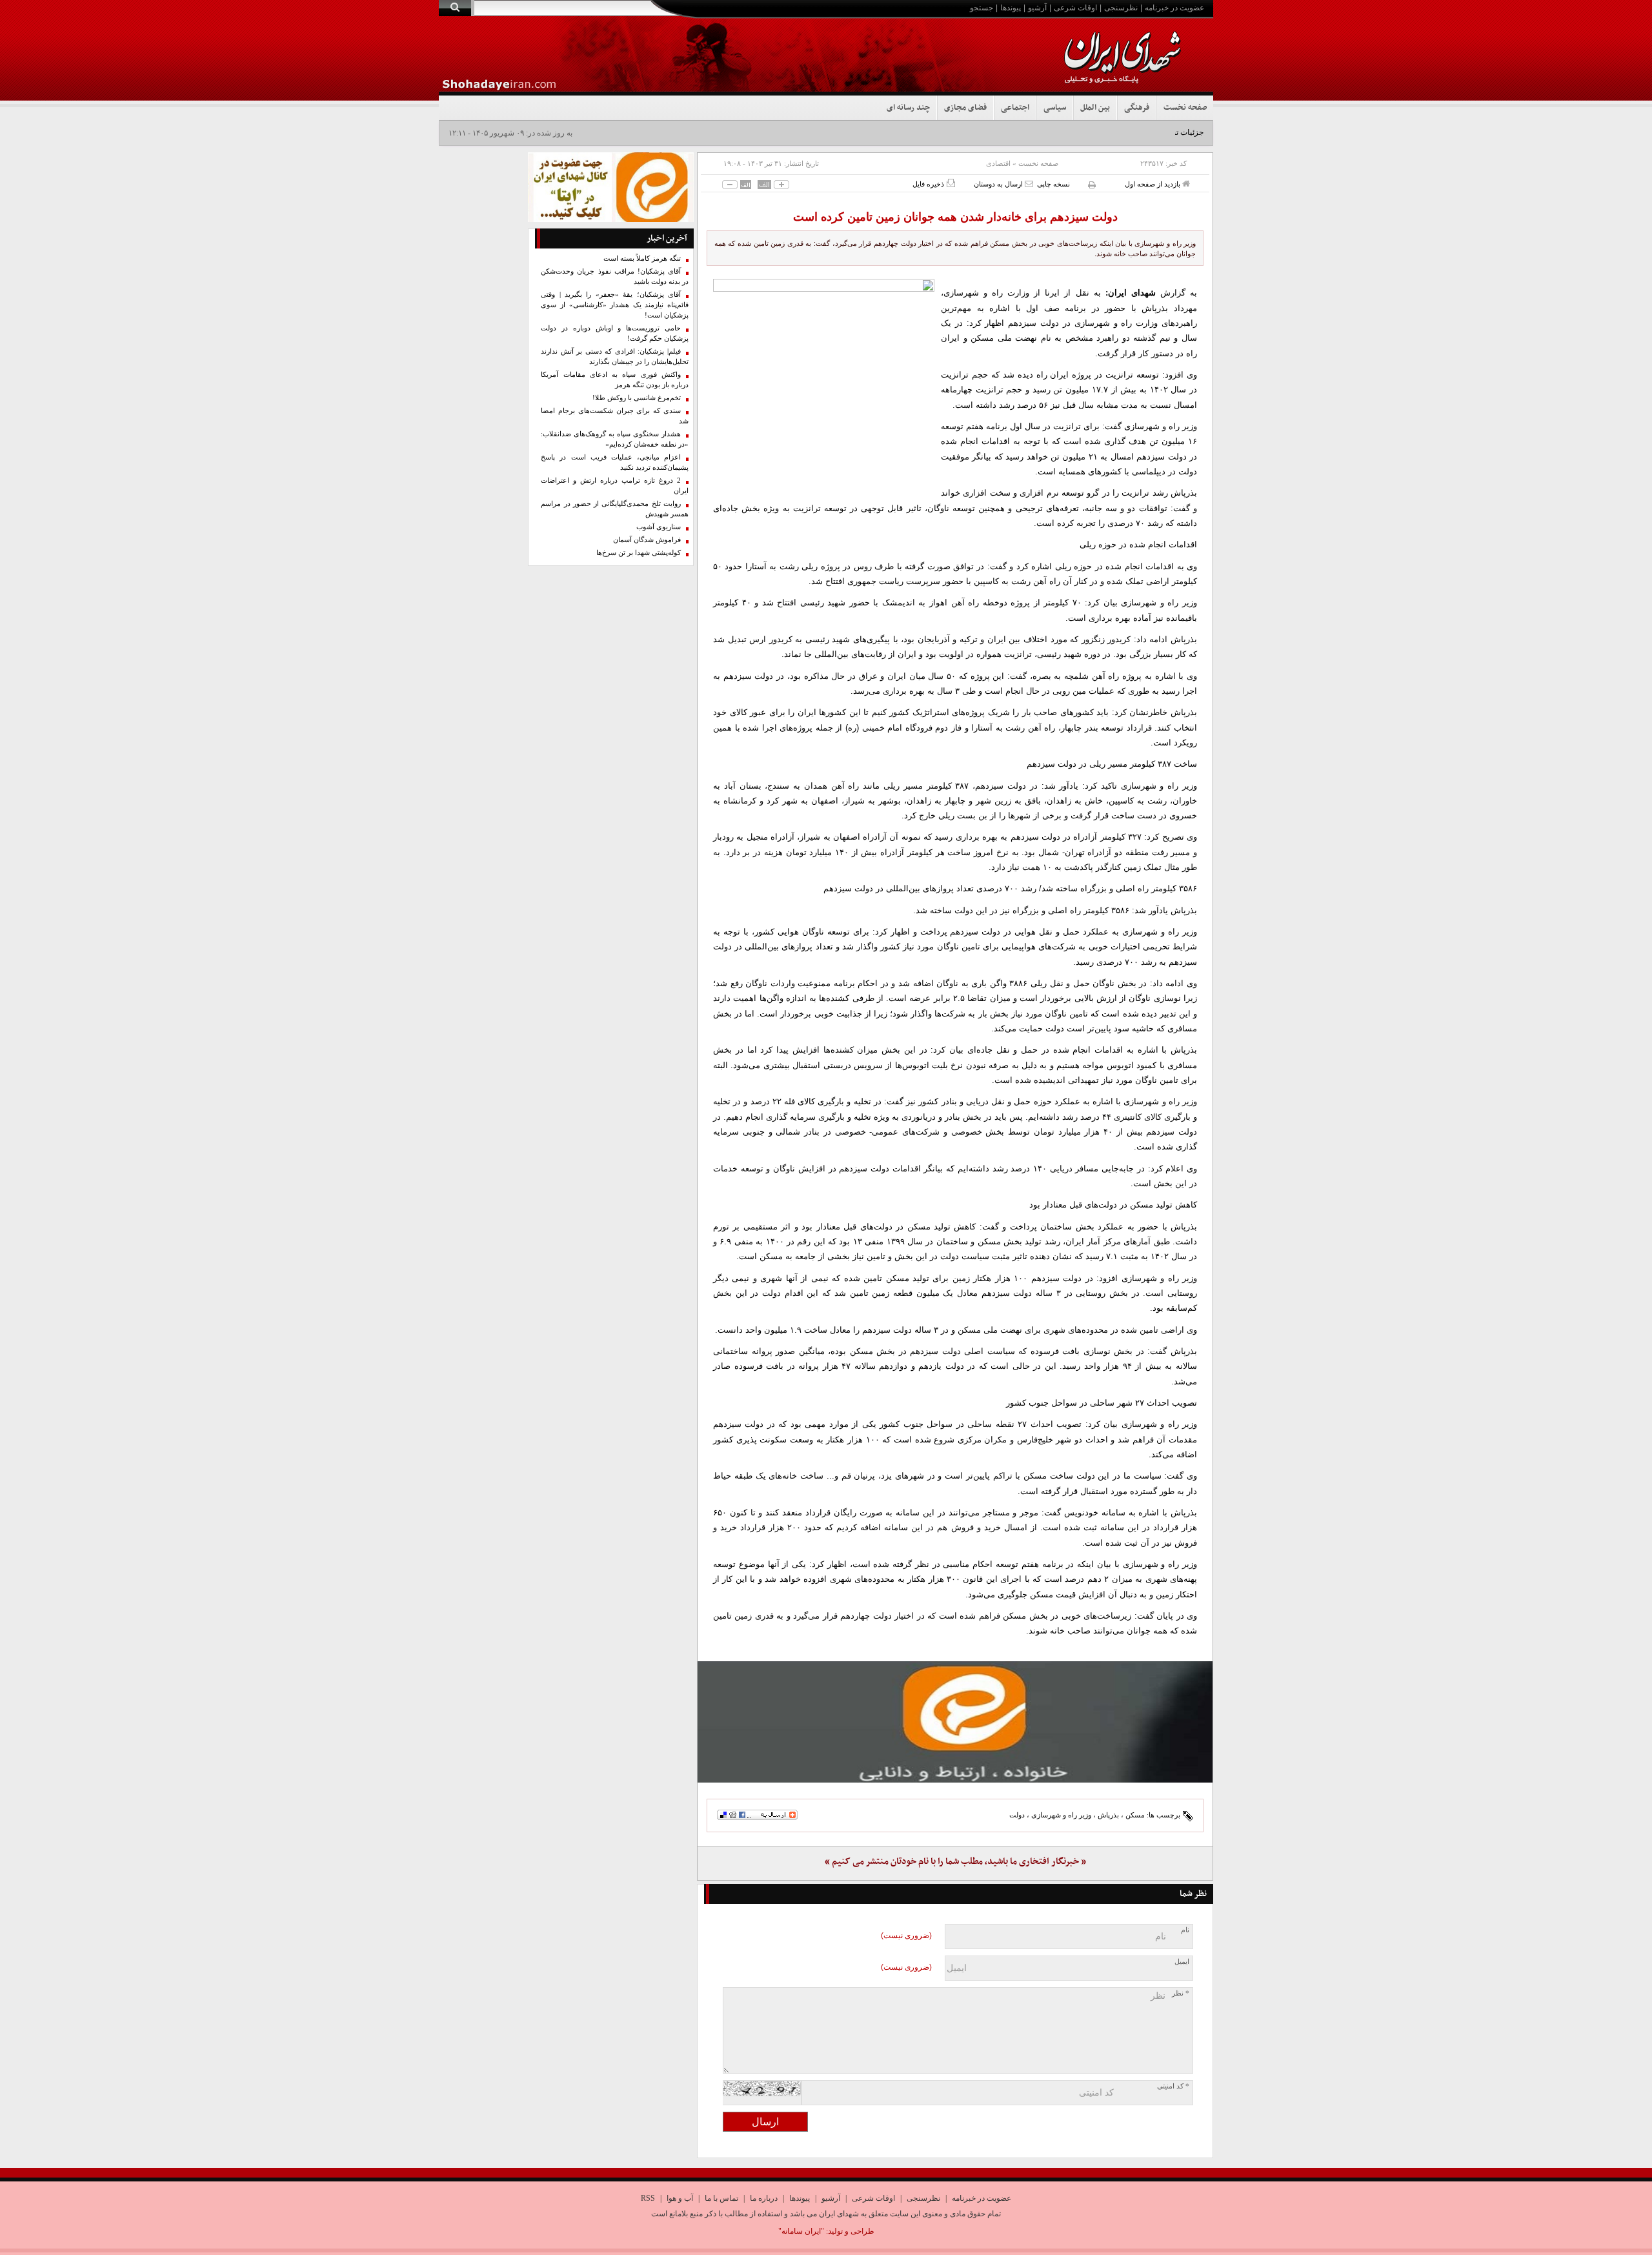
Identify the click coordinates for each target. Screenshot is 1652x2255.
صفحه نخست (1185, 108)
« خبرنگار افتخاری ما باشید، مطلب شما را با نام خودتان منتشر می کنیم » (955, 1862)
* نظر (1181, 1993)
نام (1185, 1930)
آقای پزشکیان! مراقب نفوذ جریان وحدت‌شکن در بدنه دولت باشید (615, 277)
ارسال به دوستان (999, 184)
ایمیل (1182, 1962)
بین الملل (1095, 108)
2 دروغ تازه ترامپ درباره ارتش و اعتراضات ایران (615, 486)
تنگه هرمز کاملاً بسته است (642, 258)
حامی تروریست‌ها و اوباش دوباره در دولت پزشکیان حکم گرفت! (615, 333)
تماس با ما (721, 2198)
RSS (648, 2198)
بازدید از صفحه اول (1153, 184)
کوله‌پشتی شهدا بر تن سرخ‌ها (639, 553)
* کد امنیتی (1173, 2086)
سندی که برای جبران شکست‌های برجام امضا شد (615, 416)
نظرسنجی (1121, 8)
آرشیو (1037, 8)
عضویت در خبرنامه (1174, 8)
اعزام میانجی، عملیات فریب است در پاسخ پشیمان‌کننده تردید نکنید (615, 462)
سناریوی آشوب (659, 527)
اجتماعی (1015, 108)
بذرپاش (1108, 1815)
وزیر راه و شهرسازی (1061, 1815)
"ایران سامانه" (801, 2231)
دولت (1017, 1815)
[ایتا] (955, 1722)
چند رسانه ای (908, 108)
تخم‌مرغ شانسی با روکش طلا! (637, 398)
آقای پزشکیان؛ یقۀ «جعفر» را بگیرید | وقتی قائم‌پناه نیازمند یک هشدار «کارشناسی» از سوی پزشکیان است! (615, 305)
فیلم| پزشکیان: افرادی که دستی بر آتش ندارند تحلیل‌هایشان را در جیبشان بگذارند (615, 357)
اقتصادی (998, 163)
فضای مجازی (965, 108)
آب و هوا (680, 2198)
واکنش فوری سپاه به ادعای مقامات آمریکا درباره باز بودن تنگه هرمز (615, 380)
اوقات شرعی (1075, 8)
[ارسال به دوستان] (1029, 184)
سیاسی (1055, 108)
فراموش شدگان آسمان (647, 540)
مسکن (1135, 1815)
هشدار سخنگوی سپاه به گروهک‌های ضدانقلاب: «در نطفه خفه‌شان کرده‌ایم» (615, 439)
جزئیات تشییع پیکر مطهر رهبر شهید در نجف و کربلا (1122, 132)
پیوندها (1011, 8)
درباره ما (764, 2198)
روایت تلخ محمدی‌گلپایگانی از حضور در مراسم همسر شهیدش (615, 509)
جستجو (982, 8)
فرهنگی (1137, 108)
